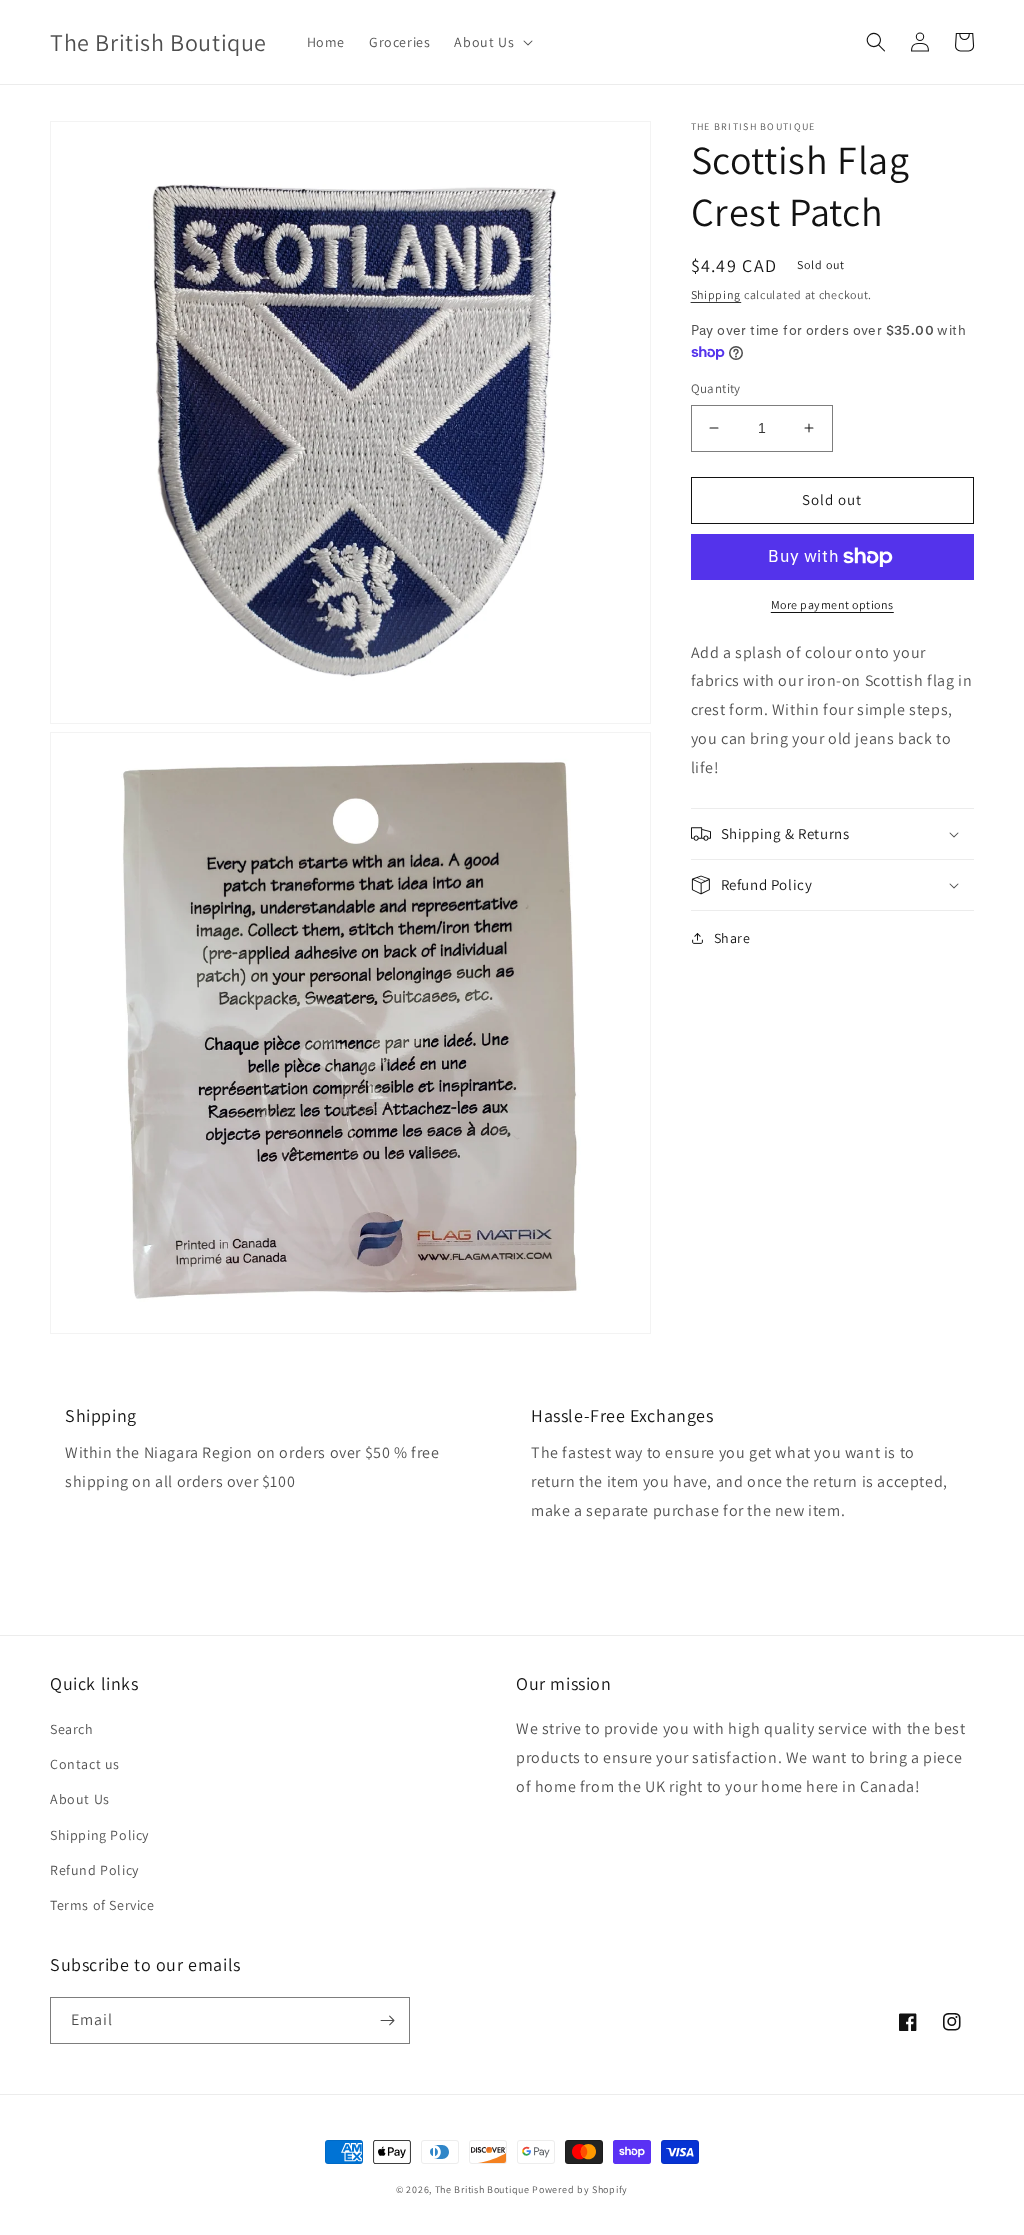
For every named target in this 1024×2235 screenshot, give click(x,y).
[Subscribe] (387, 2020)
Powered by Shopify (580, 2189)
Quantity (716, 388)
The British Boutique (484, 2189)
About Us (80, 1799)
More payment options (832, 604)
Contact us (85, 1764)
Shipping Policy (99, 1835)
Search (72, 1729)
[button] (491, 42)
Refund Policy (94, 1870)
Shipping (716, 294)
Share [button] (732, 938)
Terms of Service (102, 1905)
